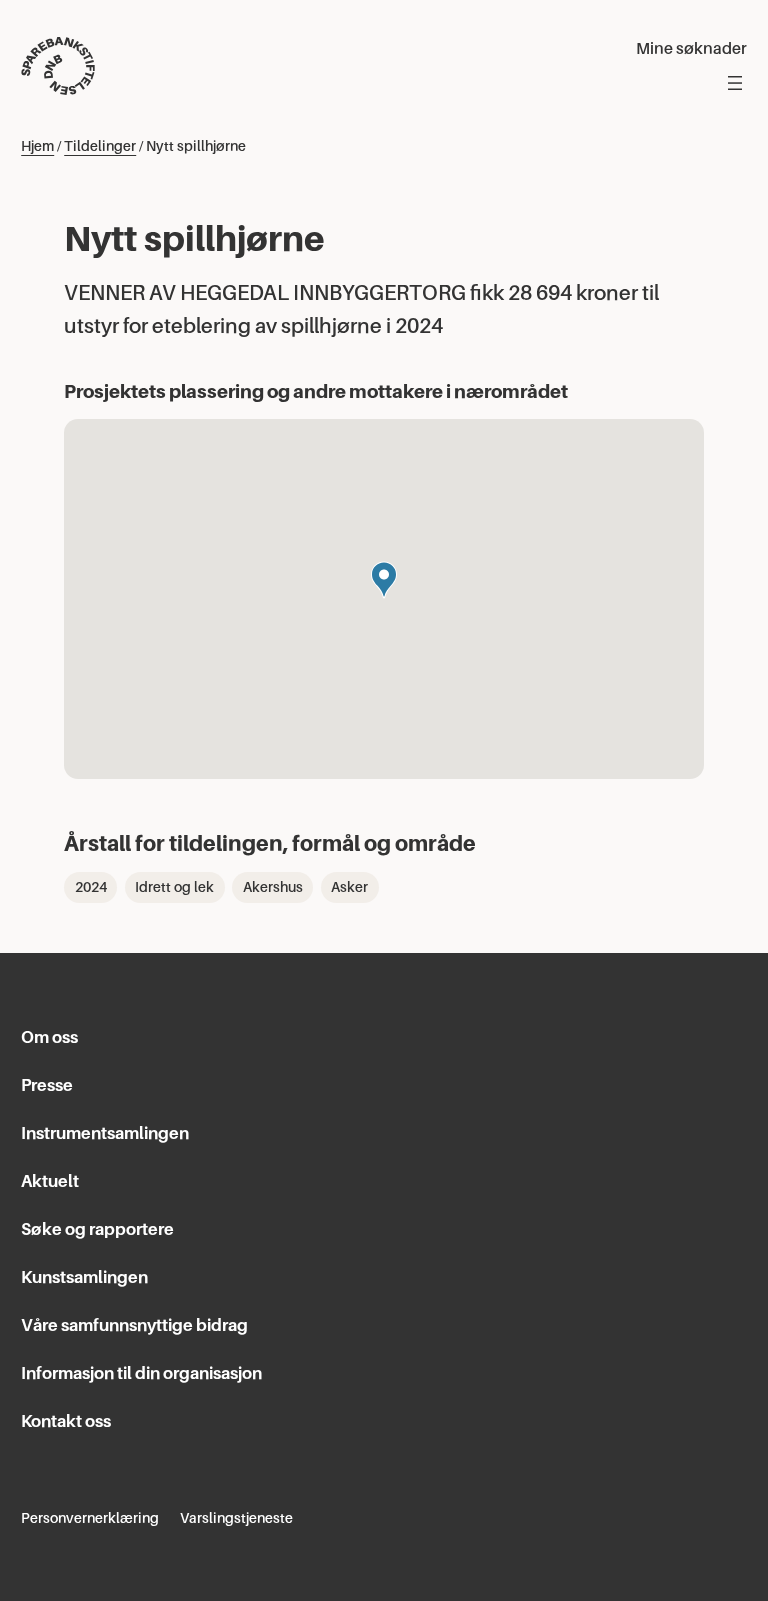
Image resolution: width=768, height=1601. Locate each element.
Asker (349, 887)
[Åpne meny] (735, 83)
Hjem (37, 146)
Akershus (273, 887)
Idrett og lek (174, 887)
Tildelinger (100, 146)
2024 (91, 887)
